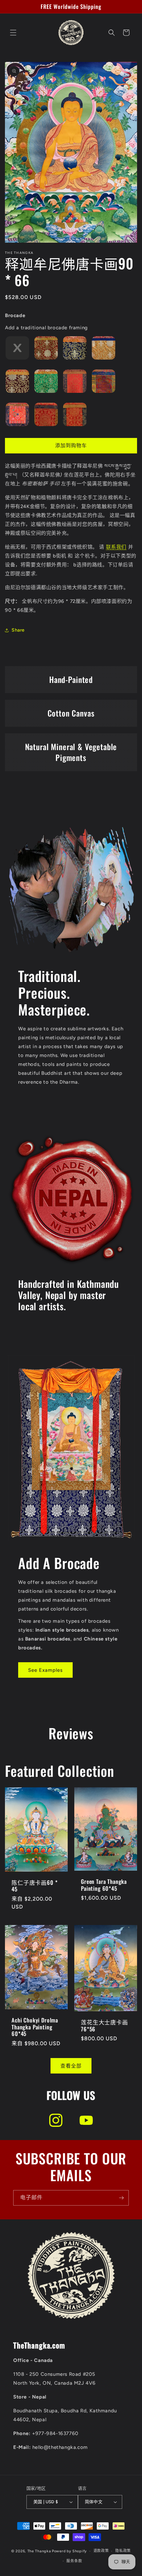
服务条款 (74, 2561)
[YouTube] (86, 2120)
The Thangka (39, 2551)
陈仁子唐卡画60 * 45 (35, 1886)
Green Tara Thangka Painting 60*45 (104, 1885)
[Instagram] (56, 2120)
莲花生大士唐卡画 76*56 (105, 2026)
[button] (13, 33)
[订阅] (121, 2198)
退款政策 (101, 2551)
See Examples (45, 1670)
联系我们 (116, 547)
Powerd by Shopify (69, 2551)
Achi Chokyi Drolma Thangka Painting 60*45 (35, 2027)
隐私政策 (123, 2551)
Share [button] (18, 630)
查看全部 (71, 2066)
